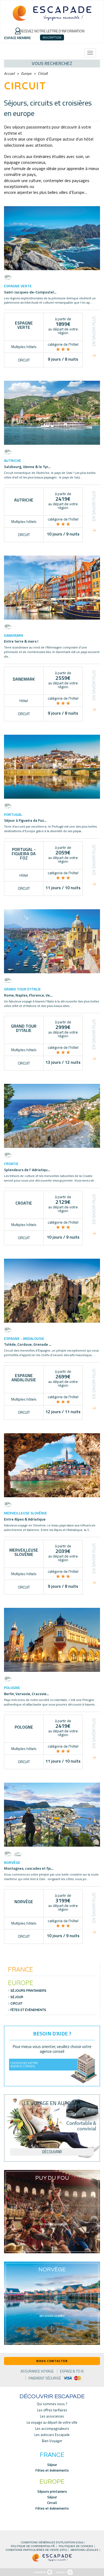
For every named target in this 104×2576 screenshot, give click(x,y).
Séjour (17, 1997)
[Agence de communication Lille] (64, 2572)
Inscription (52, 37)
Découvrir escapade (52, 2397)
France (21, 1969)
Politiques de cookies (76, 2546)
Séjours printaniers (28, 1991)
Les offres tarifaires (52, 2410)
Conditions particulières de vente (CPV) (36, 2550)
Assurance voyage (37, 2371)
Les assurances (52, 2416)
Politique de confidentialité (33, 2546)
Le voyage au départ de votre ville (52, 2422)
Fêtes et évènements (28, 2010)
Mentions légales (85, 2550)
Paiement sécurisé (45, 2378)
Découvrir (52, 2152)
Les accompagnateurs (52, 2429)
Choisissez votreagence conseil (24, 2064)
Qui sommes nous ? (52, 2404)
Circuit (16, 2004)
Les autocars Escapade (52, 2435)
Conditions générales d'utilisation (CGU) (52, 2543)
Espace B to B (72, 2371)
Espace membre (18, 38)
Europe (26, 73)
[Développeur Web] (43, 2572)
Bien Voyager (52, 2441)
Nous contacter (52, 2361)
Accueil (9, 73)
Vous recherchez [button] (52, 63)
